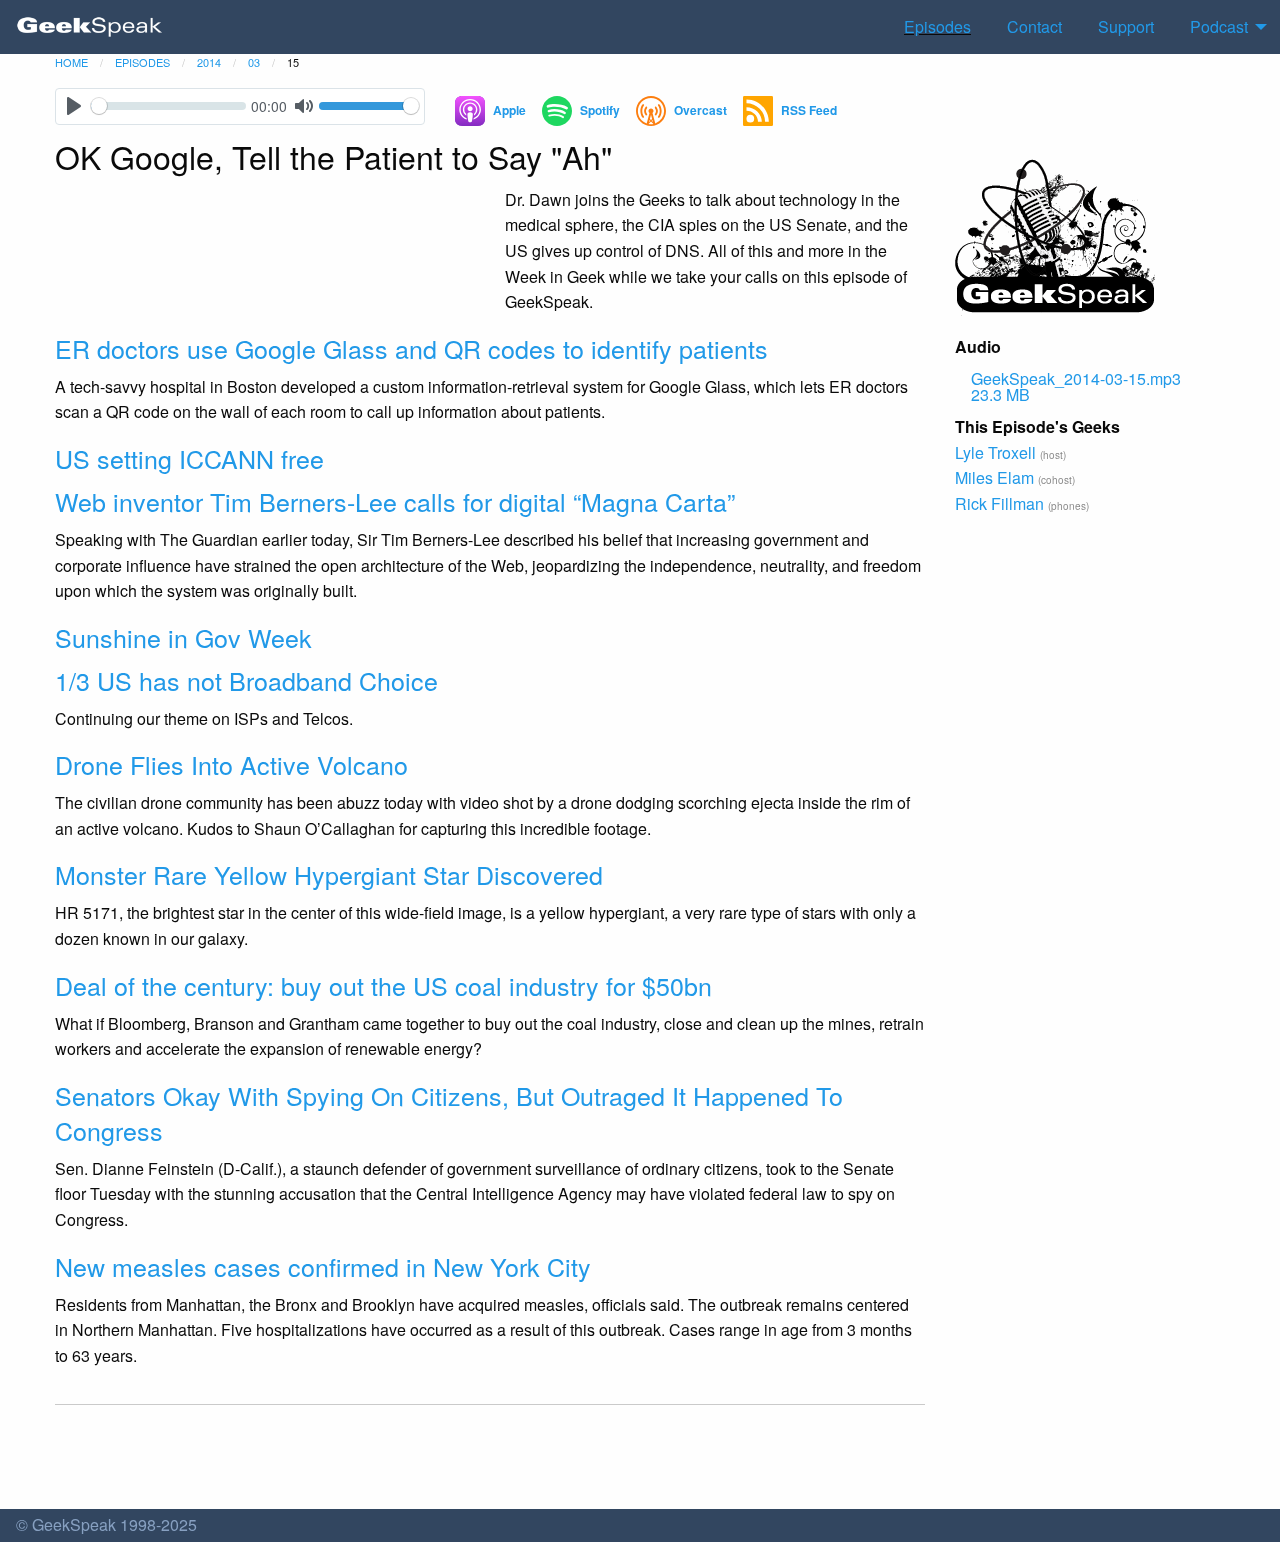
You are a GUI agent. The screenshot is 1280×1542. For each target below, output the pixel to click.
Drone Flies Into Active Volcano (231, 764)
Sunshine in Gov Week (183, 637)
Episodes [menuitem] (937, 26)
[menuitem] (90, 27)
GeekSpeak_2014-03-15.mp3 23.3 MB (1076, 386)
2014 (209, 62)
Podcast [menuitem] (1219, 26)
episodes (142, 62)
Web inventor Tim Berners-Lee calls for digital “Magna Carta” (395, 501)
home (71, 62)
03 (254, 62)
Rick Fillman (999, 503)
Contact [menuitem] (1034, 26)
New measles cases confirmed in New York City (323, 1266)
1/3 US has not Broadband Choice (246, 680)
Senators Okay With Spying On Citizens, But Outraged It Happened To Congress (449, 1112)
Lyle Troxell (995, 452)
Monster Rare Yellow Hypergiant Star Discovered (329, 874)
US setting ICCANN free (189, 458)
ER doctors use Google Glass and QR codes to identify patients (411, 348)
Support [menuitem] (1126, 26)
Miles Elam (994, 477)
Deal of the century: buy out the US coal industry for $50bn (383, 985)
